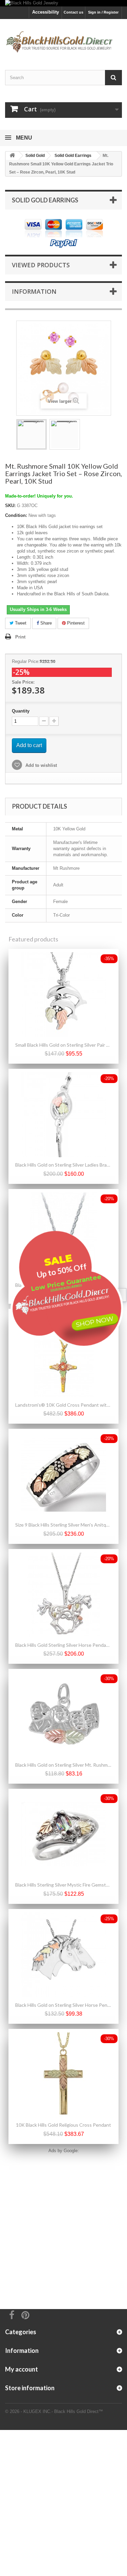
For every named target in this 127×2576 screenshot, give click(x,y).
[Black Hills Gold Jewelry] (63, 3)
